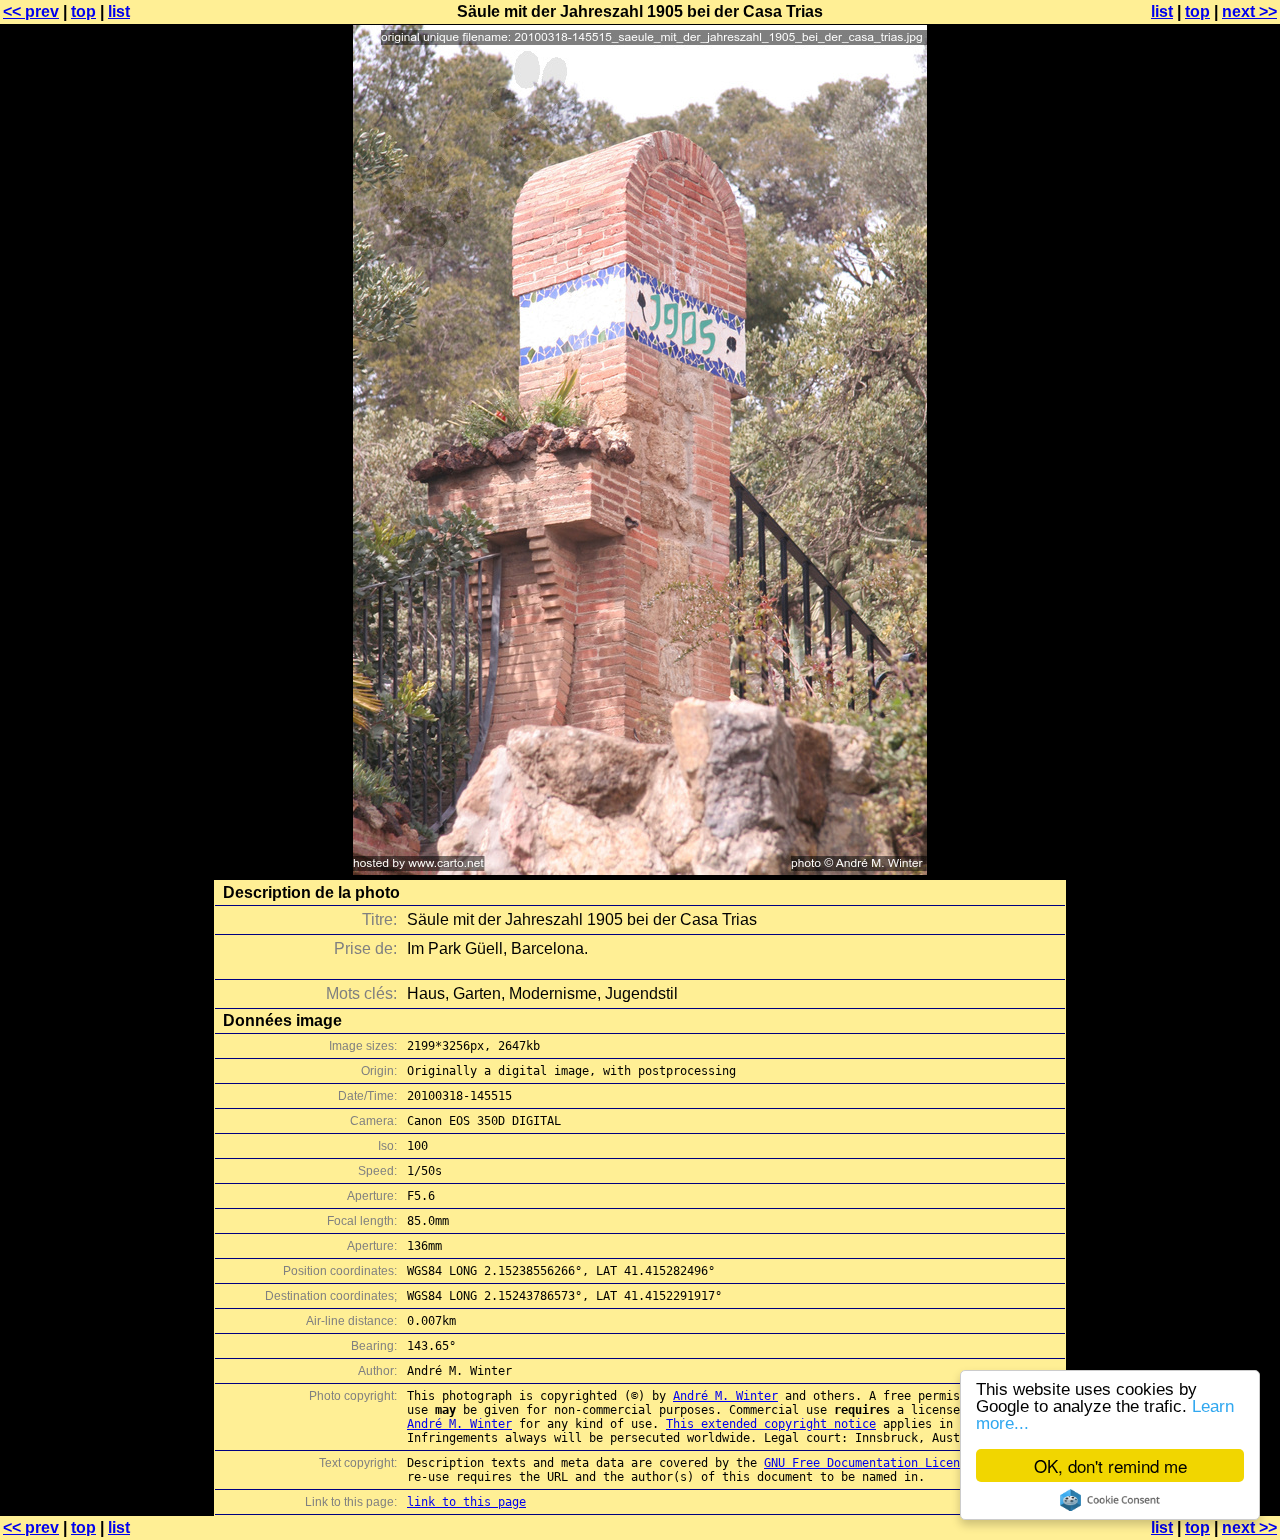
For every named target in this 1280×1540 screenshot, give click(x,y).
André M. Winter (725, 1396)
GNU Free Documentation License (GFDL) (893, 1463)
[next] (640, 869)
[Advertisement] (1199, 495)
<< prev (31, 11)
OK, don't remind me (1110, 1465)
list (119, 11)
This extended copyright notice (771, 1424)
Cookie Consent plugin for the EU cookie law (1110, 1500)
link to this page (466, 1502)
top (83, 11)
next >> (1249, 11)
